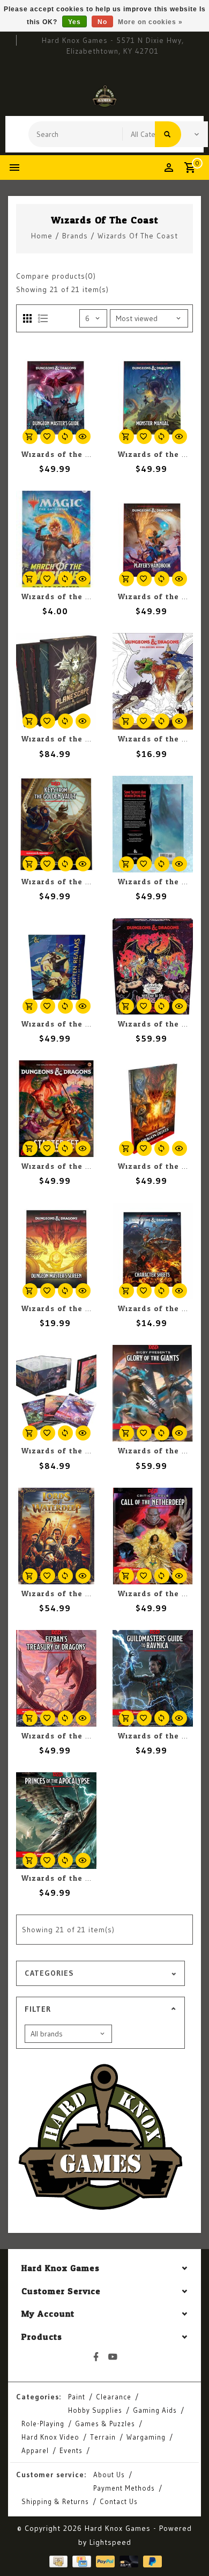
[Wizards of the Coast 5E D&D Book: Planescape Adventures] (56, 1393)
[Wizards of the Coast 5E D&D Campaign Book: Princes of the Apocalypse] (56, 1821)
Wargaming (146, 2437)
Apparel (35, 2450)
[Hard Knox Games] (104, 96)
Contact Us (119, 2501)
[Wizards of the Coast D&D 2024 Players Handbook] (153, 539)
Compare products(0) (56, 276)
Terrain (103, 2437)
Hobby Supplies (95, 2410)
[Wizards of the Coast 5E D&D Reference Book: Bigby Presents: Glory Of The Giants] (153, 1393)
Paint (77, 2397)
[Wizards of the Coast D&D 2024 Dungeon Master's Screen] (56, 1251)
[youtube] (113, 2357)
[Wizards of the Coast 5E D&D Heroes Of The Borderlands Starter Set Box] (56, 1109)
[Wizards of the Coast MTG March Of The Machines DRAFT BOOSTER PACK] (56, 539)
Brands (75, 236)
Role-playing (43, 2424)
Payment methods (124, 2488)
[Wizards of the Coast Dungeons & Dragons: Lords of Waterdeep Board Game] (56, 1536)
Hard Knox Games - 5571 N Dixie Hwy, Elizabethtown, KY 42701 (113, 46)
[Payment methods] (57, 2561)
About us (109, 2475)
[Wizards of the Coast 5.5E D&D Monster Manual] (153, 397)
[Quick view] (83, 436)
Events (71, 2450)
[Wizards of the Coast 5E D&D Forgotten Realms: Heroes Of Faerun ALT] (56, 966)
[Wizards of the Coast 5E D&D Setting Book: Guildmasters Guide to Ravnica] (153, 1678)
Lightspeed (110, 2542)
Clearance (114, 2397)
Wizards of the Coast (138, 236)
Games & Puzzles (105, 2424)
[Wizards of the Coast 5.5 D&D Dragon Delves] (153, 1109)
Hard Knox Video (50, 2437)
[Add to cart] (30, 436)
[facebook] (96, 2357)
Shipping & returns (55, 2501)
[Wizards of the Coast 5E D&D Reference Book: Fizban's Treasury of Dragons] (56, 1678)
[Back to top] (188, 2549)
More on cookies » (150, 22)
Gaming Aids (155, 2410)
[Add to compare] (65, 436)
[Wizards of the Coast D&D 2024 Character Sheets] (153, 1251)
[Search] (168, 134)
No (102, 22)
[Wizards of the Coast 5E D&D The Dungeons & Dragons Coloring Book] (153, 681)
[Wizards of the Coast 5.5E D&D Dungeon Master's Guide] (56, 397)
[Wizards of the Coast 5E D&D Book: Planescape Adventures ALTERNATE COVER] (56, 681)
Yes (74, 22)
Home (42, 236)
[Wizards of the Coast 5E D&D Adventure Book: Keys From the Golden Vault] (56, 824)
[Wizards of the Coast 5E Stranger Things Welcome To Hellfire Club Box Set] (153, 966)
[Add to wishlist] (48, 436)
